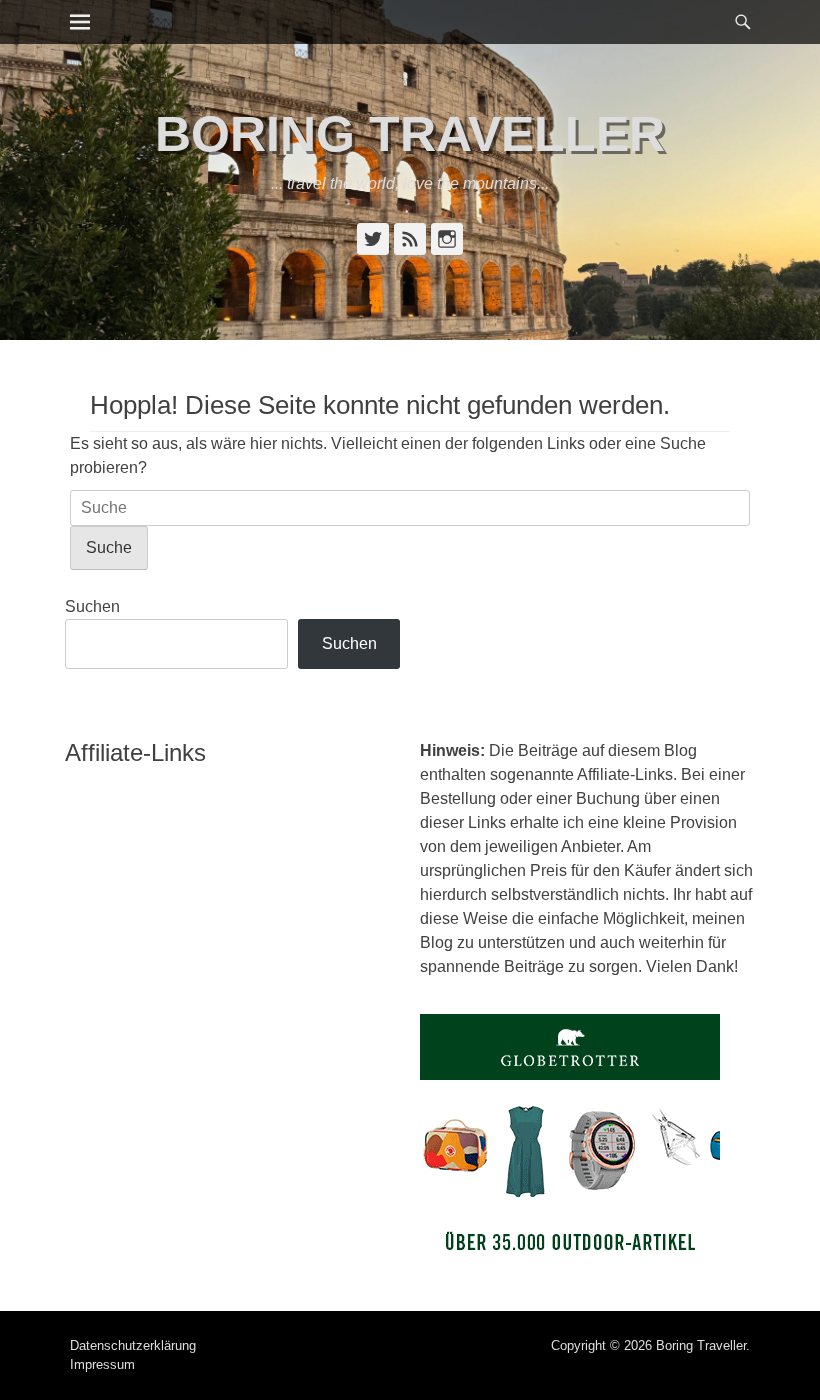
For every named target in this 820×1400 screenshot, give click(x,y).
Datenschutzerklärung (133, 1345)
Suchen (92, 606)
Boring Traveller (410, 134)
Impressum (102, 1364)
